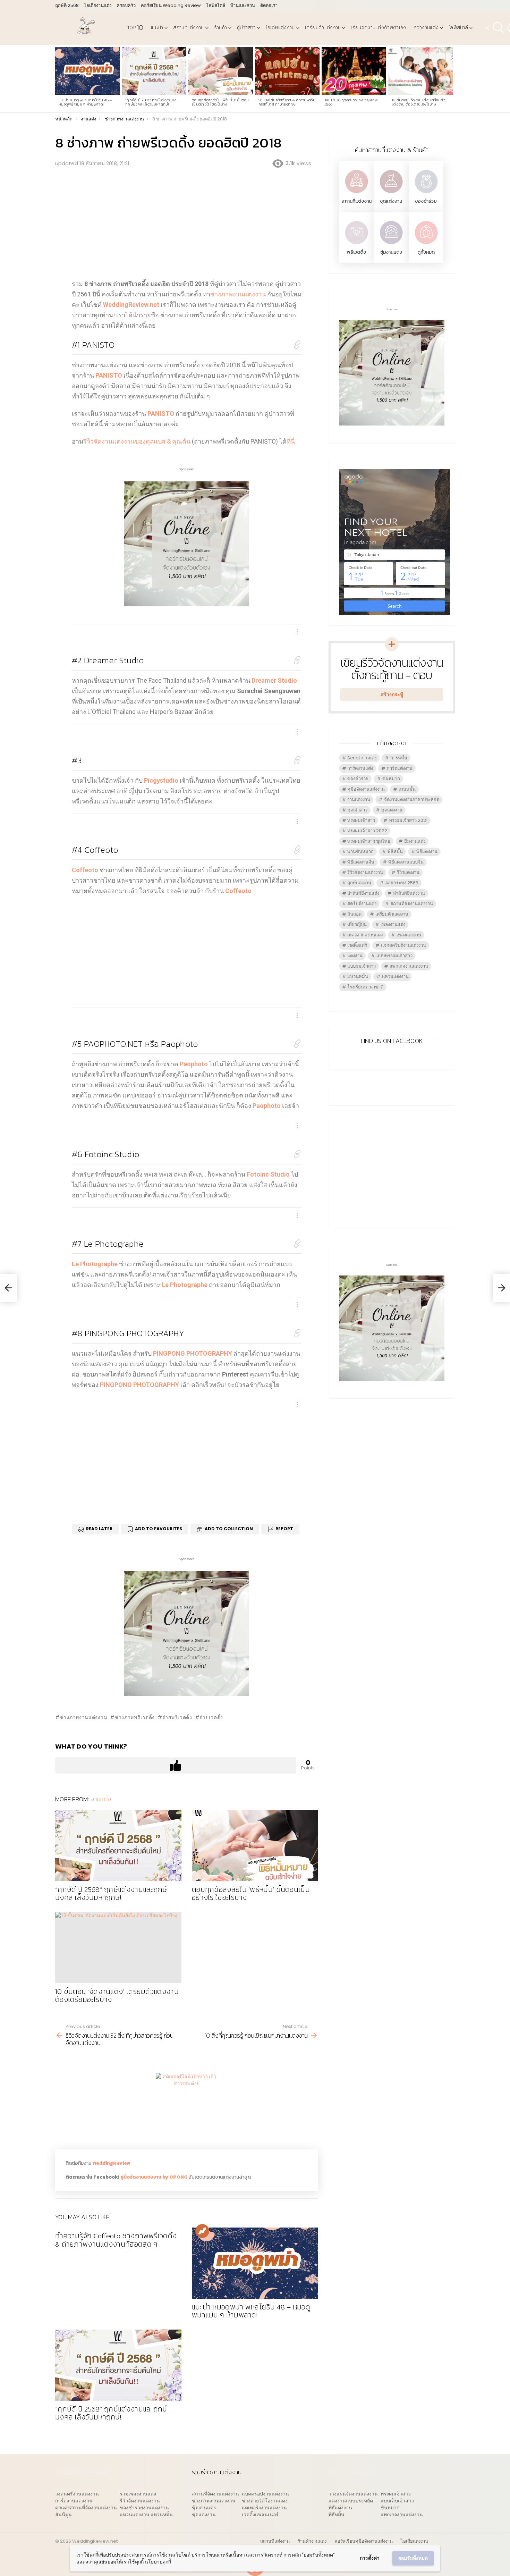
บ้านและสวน (243, 5)
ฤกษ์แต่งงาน (359, 883)
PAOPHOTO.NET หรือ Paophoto (135, 1044)
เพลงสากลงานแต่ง (365, 935)
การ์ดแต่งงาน (400, 768)
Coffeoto (95, 850)
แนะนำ (157, 28)
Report (284, 1529)
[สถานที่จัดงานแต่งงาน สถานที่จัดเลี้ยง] (356, 194)
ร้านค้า (221, 28)
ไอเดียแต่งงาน (280, 28)
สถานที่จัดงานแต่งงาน (412, 904)
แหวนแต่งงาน (395, 976)
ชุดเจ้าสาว (357, 810)
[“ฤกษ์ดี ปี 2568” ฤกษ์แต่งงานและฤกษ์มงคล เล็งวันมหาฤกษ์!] (154, 71)
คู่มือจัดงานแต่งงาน (366, 789)
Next (451, 79)
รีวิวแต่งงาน (408, 872)
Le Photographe (108, 1244)
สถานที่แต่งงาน (188, 28)
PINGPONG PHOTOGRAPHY (128, 1333)
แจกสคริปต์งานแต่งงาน (403, 945)
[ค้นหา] (499, 28)
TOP (135, 28)
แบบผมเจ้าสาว (362, 966)
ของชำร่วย (426, 201)
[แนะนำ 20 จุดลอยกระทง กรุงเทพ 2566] (354, 71)
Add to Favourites (159, 1529)
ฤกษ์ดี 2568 (67, 5)
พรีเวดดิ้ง (356, 252)
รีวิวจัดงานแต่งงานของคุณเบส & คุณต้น (137, 441)
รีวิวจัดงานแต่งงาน (365, 872)
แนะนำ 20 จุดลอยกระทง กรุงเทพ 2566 (351, 102)
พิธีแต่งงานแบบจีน (406, 862)
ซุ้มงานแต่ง (391, 252)
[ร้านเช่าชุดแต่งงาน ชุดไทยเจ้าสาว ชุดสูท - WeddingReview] (391, 194)
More (297, 632)
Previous (59, 79)
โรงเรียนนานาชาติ (365, 987)
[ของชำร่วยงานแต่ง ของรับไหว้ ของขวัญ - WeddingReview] (426, 194)
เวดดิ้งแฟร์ (357, 945)
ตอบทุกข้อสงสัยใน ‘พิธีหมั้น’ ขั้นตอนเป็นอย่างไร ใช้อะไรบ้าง (220, 102)
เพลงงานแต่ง (393, 924)
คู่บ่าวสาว (246, 28)
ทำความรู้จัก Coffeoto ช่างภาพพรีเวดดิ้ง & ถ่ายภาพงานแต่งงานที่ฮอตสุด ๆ (116, 2240)
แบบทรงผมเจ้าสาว (394, 956)
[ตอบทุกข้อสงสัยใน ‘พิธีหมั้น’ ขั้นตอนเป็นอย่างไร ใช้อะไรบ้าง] (221, 71)
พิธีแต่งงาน (427, 852)
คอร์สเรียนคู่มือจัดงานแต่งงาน (364, 2541)
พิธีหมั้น (395, 852)
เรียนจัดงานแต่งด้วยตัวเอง (378, 28)
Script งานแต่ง (362, 758)
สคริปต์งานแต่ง (362, 904)
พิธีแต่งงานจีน (361, 862)
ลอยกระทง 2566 (402, 883)
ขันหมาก (391, 779)
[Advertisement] (187, 223)
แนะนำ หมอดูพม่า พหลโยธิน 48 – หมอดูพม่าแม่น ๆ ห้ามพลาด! (86, 102)
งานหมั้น (407, 789)
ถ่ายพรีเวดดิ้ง (177, 1717)
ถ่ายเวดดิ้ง (211, 1717)
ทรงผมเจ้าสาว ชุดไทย (369, 841)
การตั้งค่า (370, 2558)
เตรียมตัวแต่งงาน (323, 28)
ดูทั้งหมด (426, 252)
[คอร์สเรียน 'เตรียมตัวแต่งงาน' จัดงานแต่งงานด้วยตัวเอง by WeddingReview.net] (187, 601)
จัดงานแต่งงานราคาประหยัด (412, 799)
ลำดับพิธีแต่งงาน (409, 893)
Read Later (99, 1529)
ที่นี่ (291, 441)
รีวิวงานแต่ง (426, 28)
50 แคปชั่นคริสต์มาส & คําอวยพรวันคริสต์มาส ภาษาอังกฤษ (287, 102)
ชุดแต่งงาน (391, 201)
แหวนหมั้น (358, 976)
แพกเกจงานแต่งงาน (409, 966)
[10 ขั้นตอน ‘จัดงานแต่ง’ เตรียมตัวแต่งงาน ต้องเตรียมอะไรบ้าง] (420, 71)
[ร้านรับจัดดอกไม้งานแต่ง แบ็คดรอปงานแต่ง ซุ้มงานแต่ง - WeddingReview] (391, 245)
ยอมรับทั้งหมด (413, 2558)
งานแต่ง (101, 1799)
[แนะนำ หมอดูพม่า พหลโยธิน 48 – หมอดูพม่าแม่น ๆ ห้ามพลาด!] (87, 71)
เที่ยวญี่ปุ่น (357, 924)
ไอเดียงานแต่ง (98, 5)
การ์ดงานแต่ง (360, 768)
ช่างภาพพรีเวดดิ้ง (135, 1717)
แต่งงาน (355, 956)
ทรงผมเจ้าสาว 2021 (408, 820)
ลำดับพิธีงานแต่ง (363, 893)
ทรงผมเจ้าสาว (361, 820)
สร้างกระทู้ (392, 694)
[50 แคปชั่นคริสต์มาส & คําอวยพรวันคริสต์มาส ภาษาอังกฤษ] (287, 71)
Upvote (176, 1765)
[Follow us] (487, 28)
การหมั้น (399, 758)
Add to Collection (229, 1529)
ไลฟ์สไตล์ (216, 5)
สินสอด (354, 914)
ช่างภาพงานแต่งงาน (238, 294)
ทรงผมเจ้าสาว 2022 (367, 831)
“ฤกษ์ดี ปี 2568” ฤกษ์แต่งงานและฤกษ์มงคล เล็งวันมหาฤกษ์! (152, 102)
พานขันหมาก (360, 852)
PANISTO (93, 345)
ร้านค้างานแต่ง (312, 2541)
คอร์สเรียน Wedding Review (171, 5)
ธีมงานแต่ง (415, 841)
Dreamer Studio (108, 660)
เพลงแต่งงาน (409, 935)
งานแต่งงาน (359, 799)
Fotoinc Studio (105, 1154)
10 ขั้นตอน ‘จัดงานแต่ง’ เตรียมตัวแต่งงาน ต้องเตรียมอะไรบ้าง (418, 102)
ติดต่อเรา (269, 5)
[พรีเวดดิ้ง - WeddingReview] (356, 245)
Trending (202, 2231)
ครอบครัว (126, 5)
